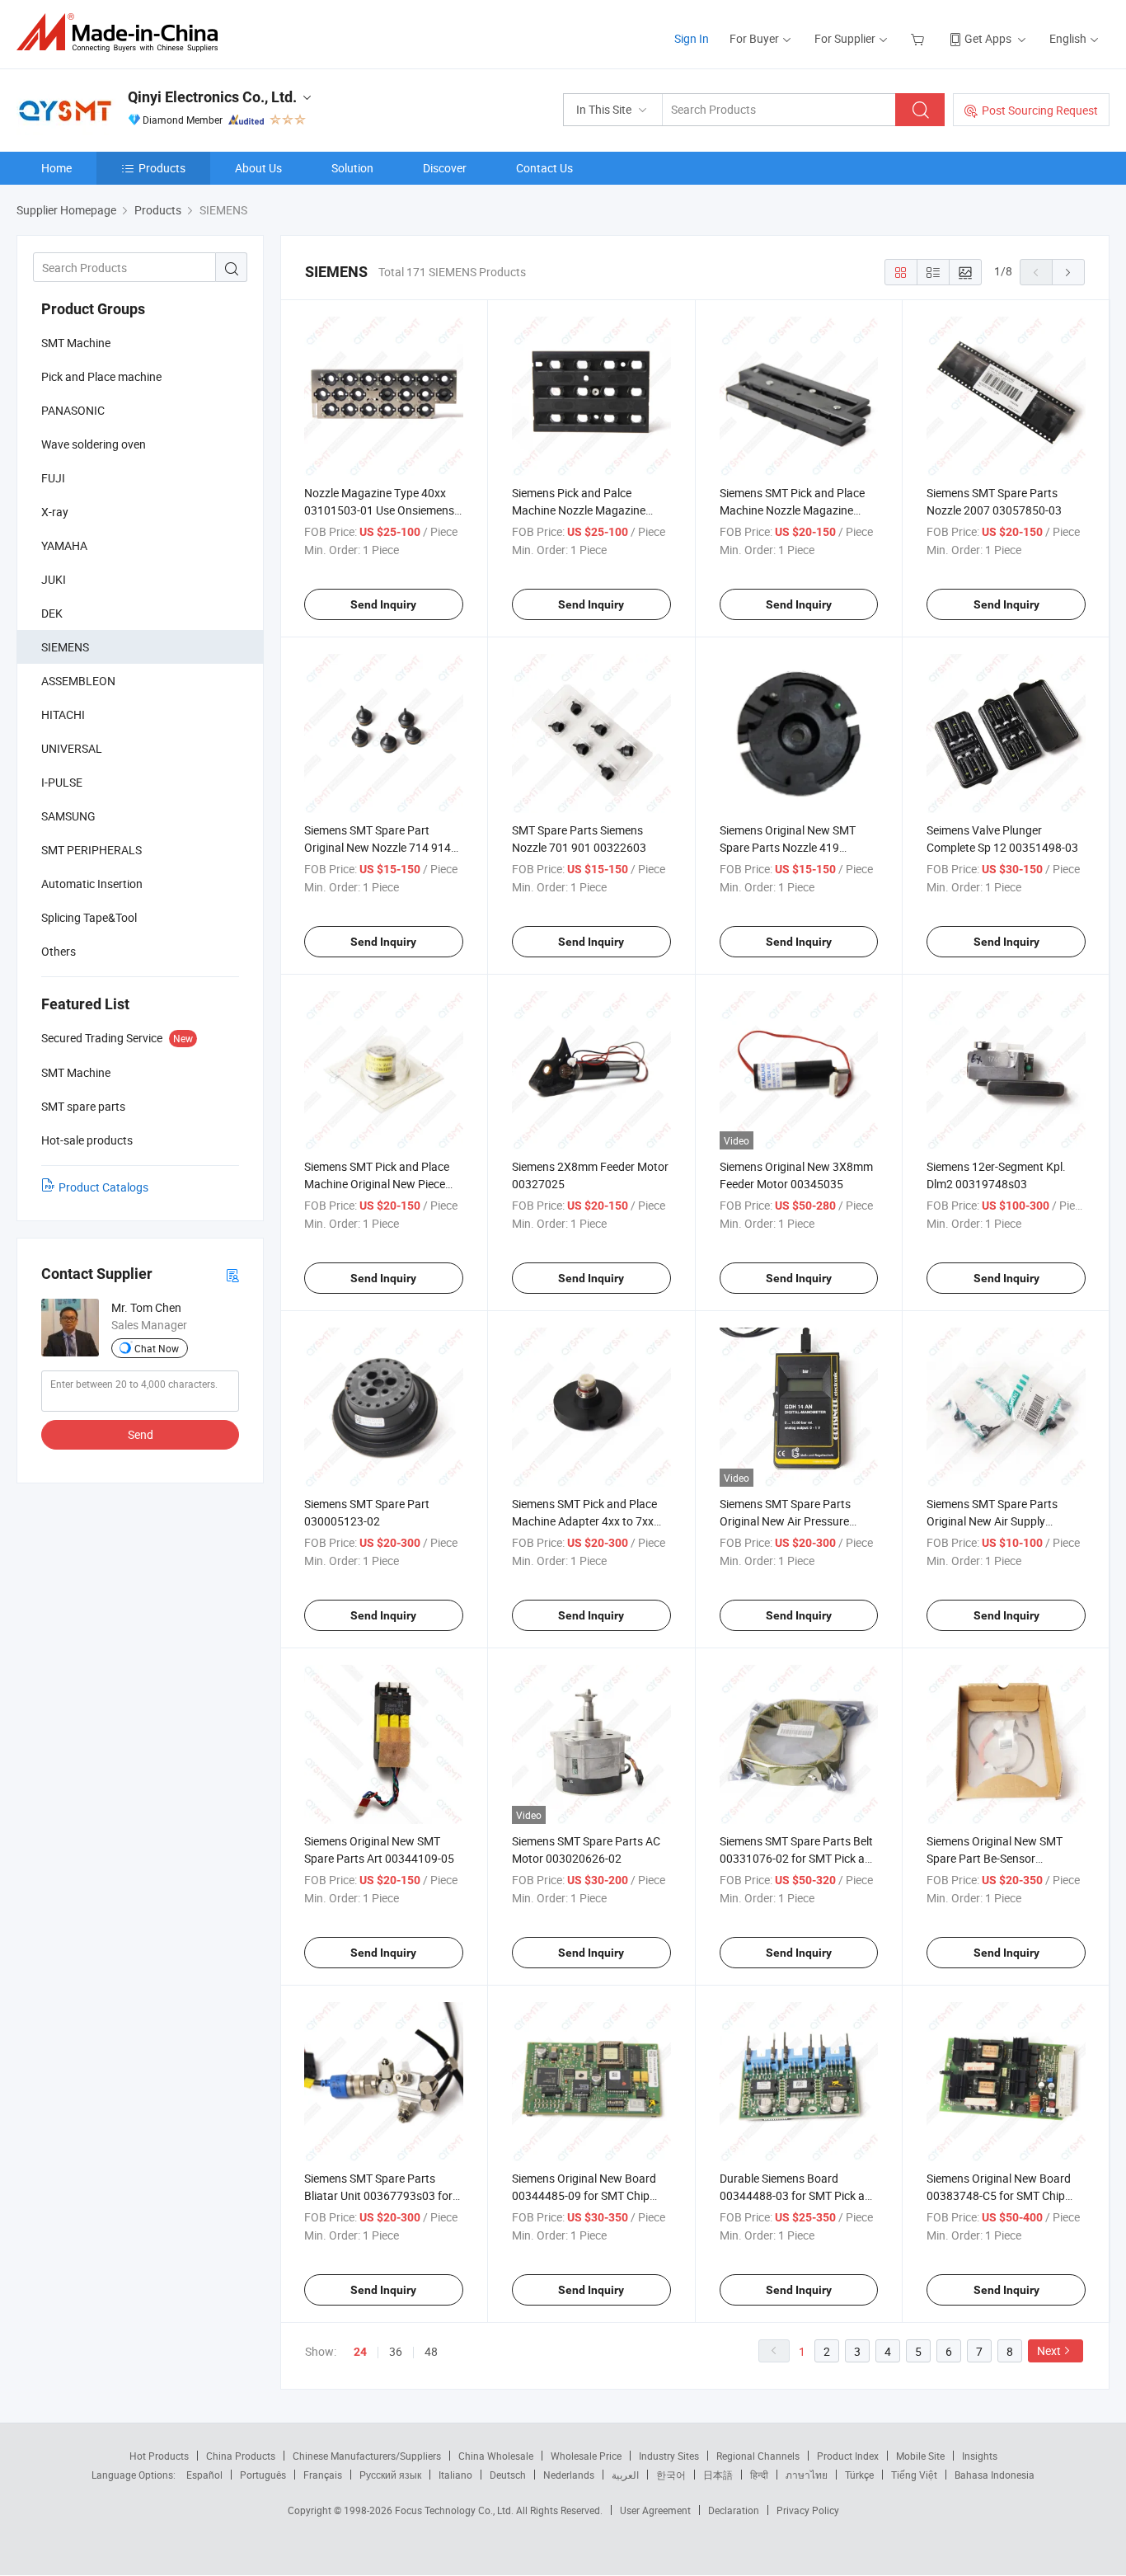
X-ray (55, 512)
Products (162, 168)
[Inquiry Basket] (920, 38)
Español (204, 2475)
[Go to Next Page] (1068, 272)
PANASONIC (73, 410)
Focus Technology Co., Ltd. (455, 2510)
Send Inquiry (383, 604)
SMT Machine (76, 343)
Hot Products (159, 2456)
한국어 (671, 2475)
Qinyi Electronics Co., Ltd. (212, 97)
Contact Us (544, 168)
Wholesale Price (586, 2456)
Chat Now (157, 1348)
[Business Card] (232, 1274)
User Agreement (655, 2510)
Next (1049, 2350)
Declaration (734, 2510)
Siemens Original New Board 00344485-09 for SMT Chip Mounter (584, 2195)
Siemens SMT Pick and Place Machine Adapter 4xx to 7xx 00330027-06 (584, 1521)
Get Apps (988, 38)
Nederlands (569, 2475)
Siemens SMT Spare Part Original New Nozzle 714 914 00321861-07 (378, 847)
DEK (52, 613)
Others (59, 951)
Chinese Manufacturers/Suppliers (367, 2456)
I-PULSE (62, 782)
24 (360, 2352)
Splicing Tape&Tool (89, 917)
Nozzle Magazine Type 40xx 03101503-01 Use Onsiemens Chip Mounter (379, 510)
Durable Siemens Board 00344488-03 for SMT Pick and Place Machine (799, 2195)
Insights (980, 2456)
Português (263, 2475)
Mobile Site (920, 2456)
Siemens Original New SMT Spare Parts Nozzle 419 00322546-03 (788, 847)
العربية (625, 2475)
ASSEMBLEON (78, 681)
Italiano (455, 2475)
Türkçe (859, 2475)
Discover (445, 168)
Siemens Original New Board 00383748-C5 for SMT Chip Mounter (999, 2195)
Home (56, 168)
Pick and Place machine (101, 376)
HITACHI (63, 715)
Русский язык (390, 2475)
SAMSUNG (68, 816)
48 (431, 2351)
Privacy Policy (808, 2510)
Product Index (848, 2456)
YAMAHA (64, 545)
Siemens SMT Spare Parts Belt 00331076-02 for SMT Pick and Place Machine (799, 1858)
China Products (241, 2456)
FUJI (53, 478)
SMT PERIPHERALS (91, 850)
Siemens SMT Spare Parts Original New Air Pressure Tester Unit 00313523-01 (785, 1521)
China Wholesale (496, 2456)
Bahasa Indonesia (995, 2475)
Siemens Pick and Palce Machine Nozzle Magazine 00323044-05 (579, 510)
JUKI (54, 579)
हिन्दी (759, 2475)
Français (323, 2475)
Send (141, 1434)
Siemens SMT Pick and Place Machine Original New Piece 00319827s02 (377, 1184)
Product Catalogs (103, 1187)
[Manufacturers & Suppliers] (122, 33)
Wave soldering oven (94, 444)
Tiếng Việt (914, 2475)
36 (396, 2351)
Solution (352, 168)
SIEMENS (65, 647)
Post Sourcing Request (1040, 110)
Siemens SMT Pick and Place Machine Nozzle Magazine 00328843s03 (792, 510)
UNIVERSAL (72, 748)
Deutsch (508, 2475)
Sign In (692, 38)
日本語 (718, 2475)
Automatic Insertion (92, 884)
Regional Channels (758, 2456)
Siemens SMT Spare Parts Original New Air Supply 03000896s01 (992, 1521)
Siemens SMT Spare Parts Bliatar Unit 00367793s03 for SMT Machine (378, 2195)
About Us (258, 168)
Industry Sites (669, 2456)
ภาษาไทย (807, 2475)
